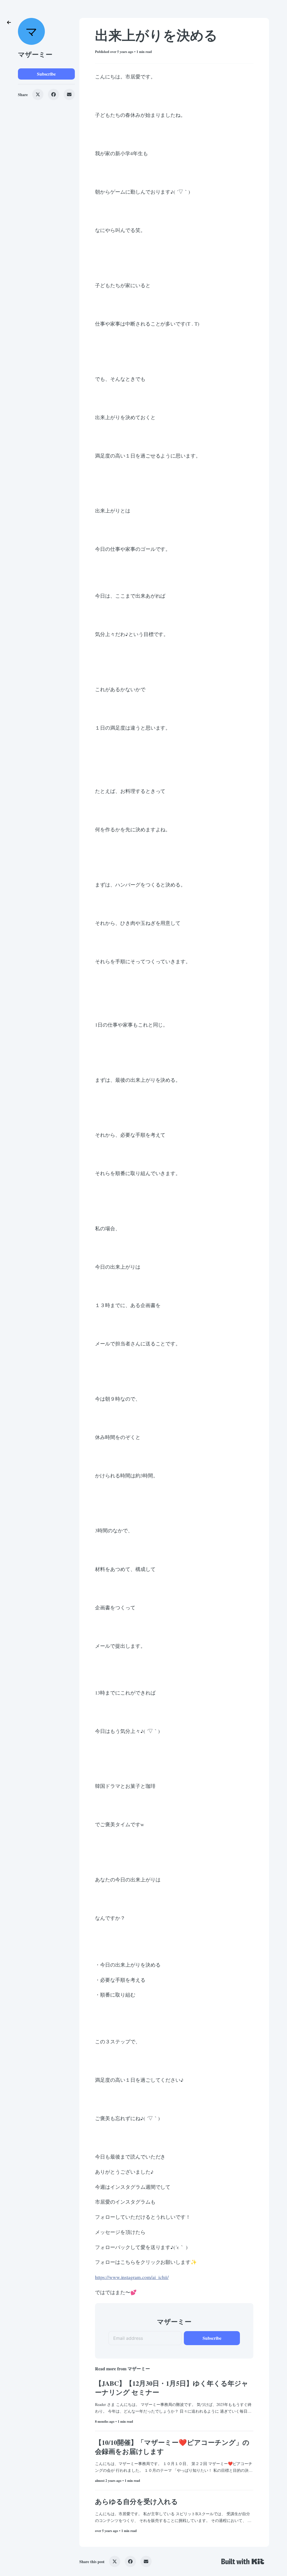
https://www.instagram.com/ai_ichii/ (132, 2277)
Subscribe (46, 74)
